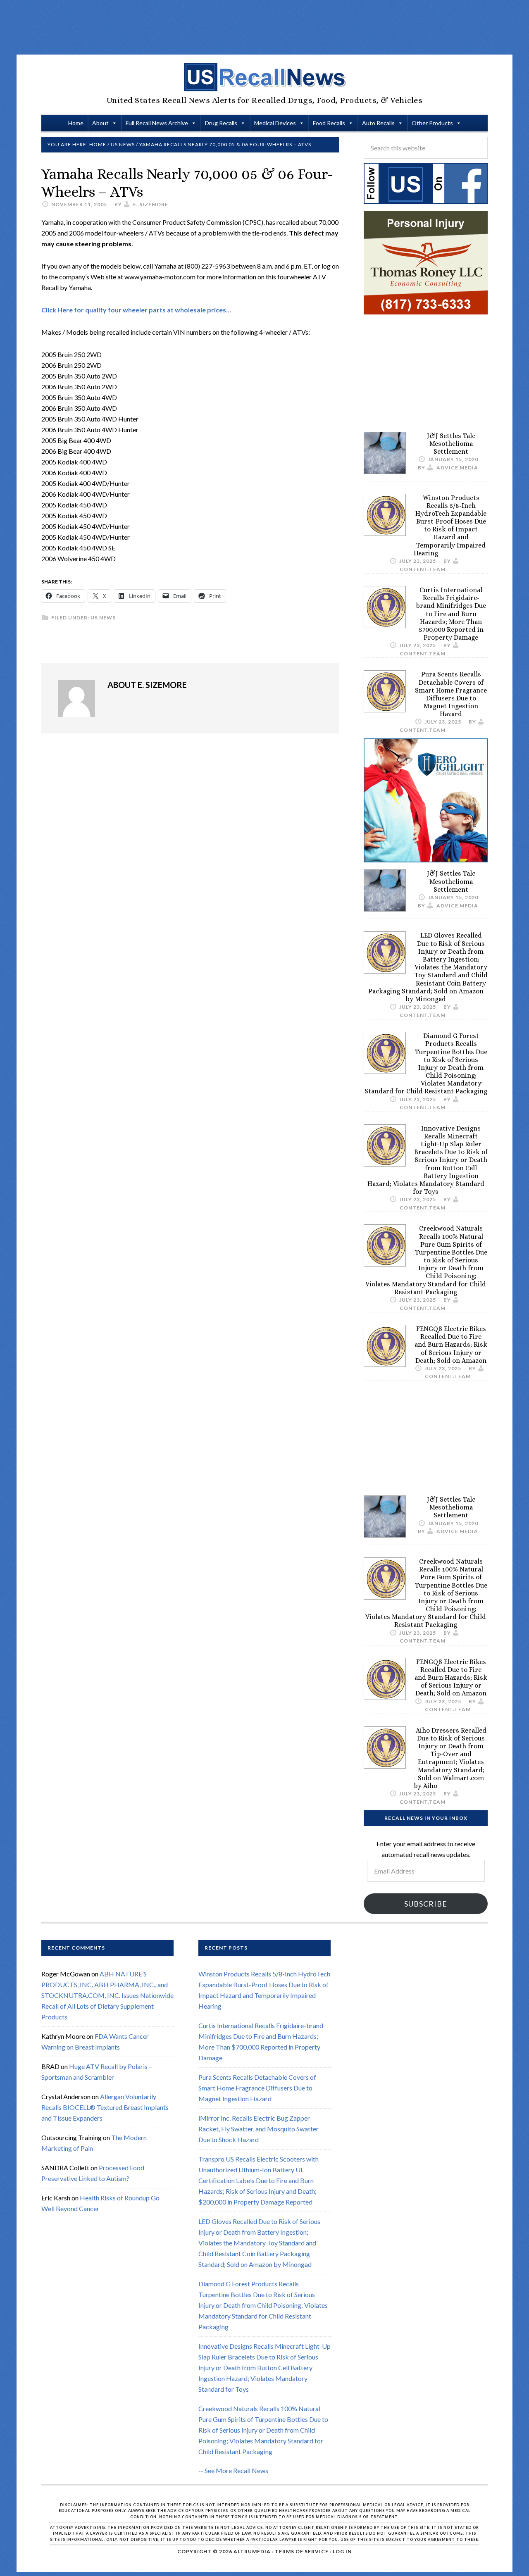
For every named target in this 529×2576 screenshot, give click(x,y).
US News (103, 618)
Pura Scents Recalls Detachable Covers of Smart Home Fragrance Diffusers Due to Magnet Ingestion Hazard (451, 694)
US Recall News (264, 77)
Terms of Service (302, 2551)
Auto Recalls (378, 123)
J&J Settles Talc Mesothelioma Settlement (451, 444)
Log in (342, 2551)
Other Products (432, 123)
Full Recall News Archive (157, 123)
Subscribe (426, 1904)
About (100, 123)
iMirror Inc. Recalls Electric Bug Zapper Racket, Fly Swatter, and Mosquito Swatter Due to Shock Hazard (259, 2129)
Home (76, 123)
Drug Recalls (221, 123)
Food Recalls (329, 123)
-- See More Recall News (233, 2470)
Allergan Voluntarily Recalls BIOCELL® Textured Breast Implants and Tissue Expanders (105, 2107)
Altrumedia (252, 2551)
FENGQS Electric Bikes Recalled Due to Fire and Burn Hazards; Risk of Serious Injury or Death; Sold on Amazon (451, 1345)
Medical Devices (275, 123)
